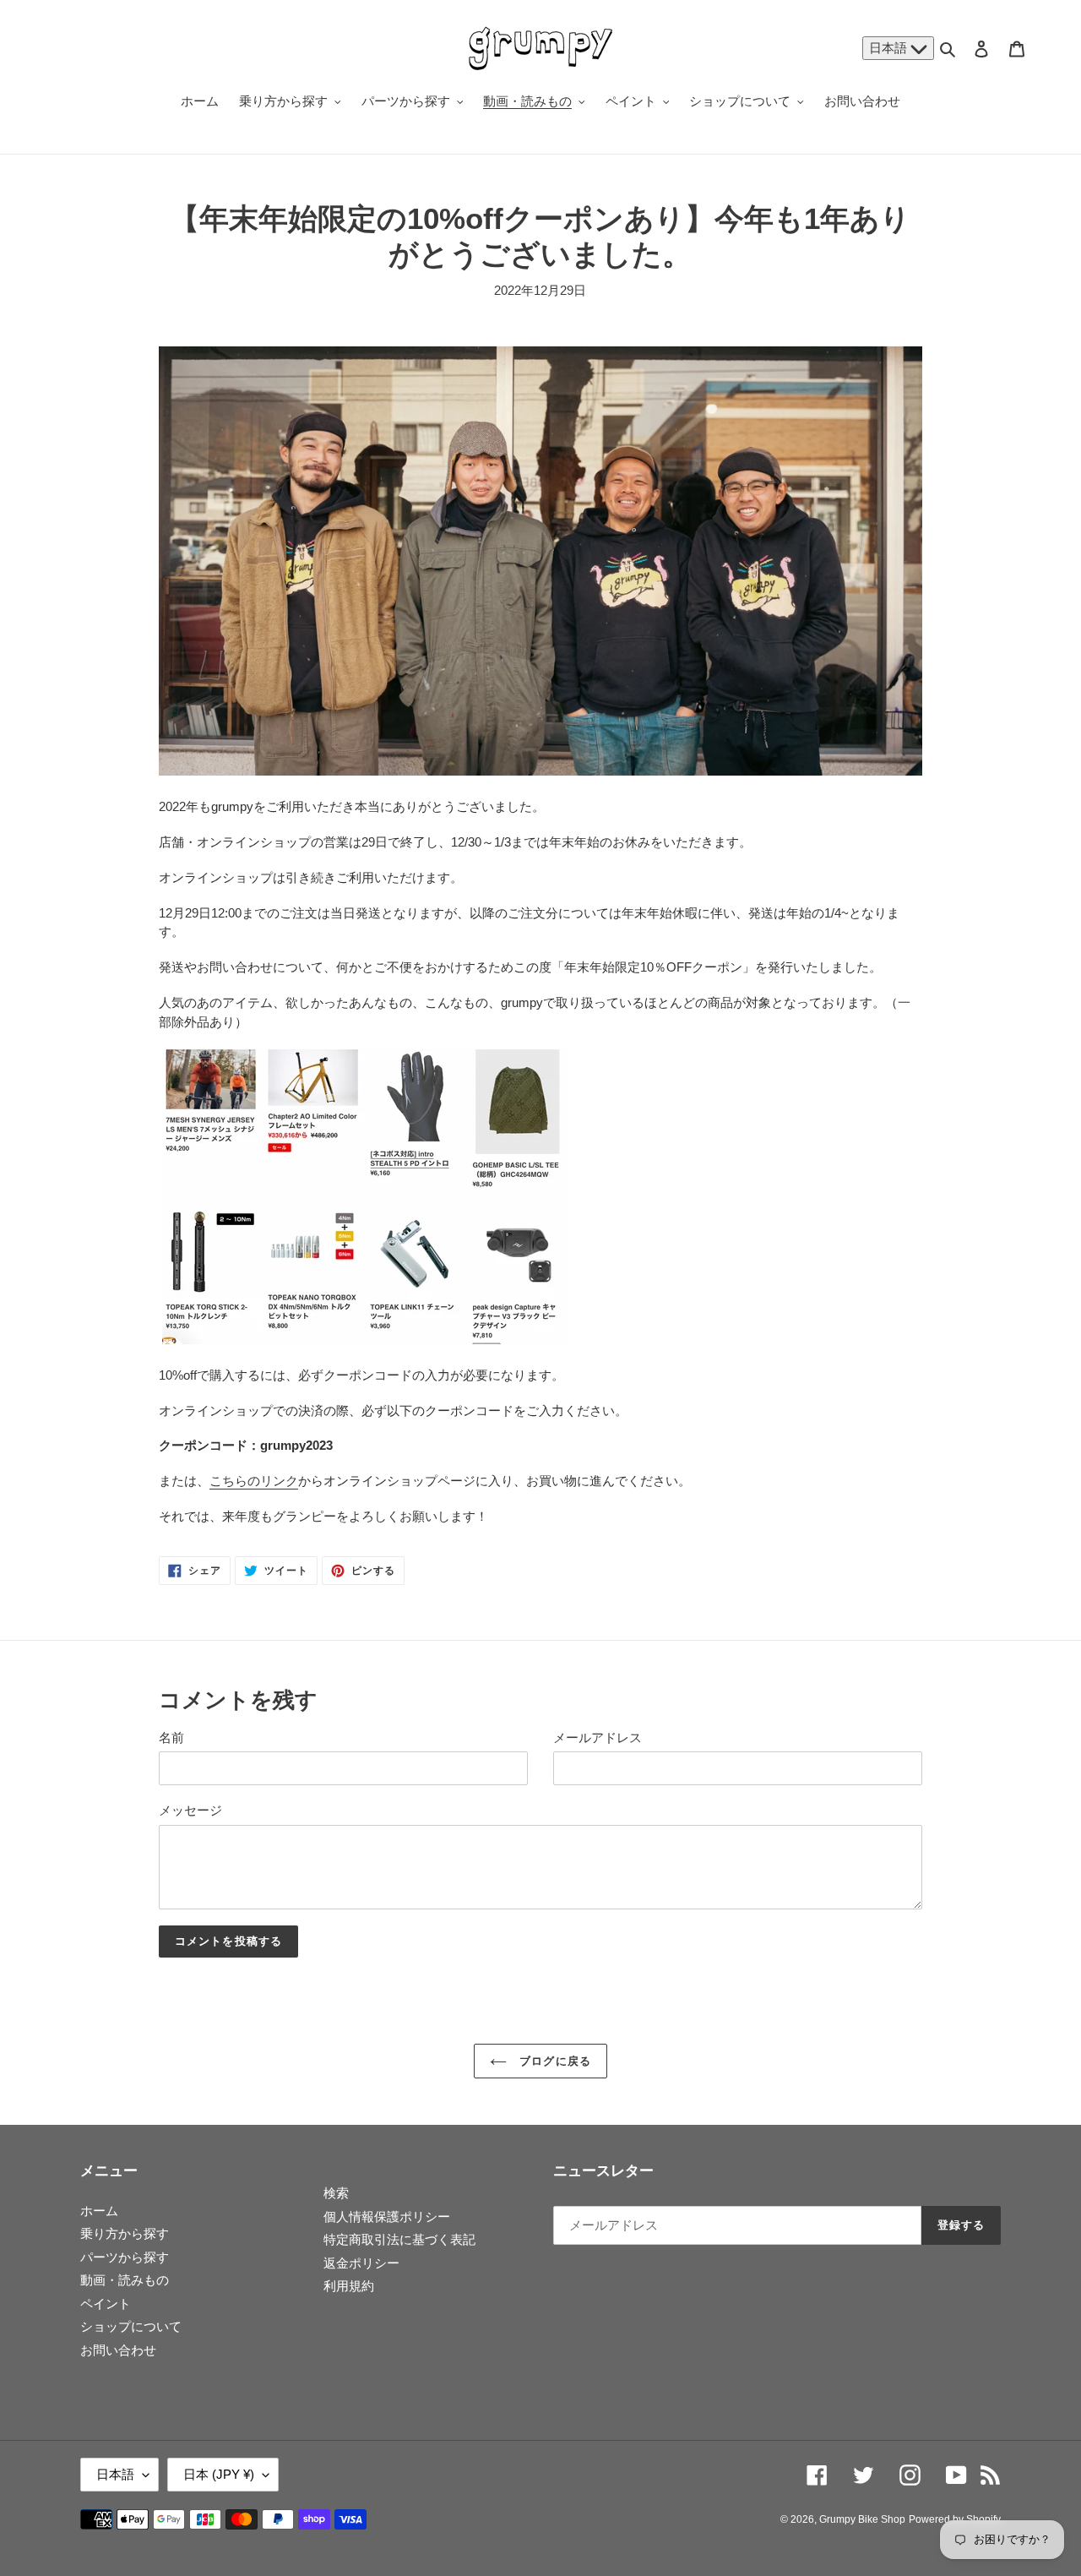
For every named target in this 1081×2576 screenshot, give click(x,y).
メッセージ (190, 1810)
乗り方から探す (125, 2233)
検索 (336, 2193)
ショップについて (131, 2326)
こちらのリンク (254, 1481)
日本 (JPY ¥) (219, 2474)
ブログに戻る (553, 2061)
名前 (171, 1737)
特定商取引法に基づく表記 (399, 2239)
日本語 (890, 48)
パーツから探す (125, 2257)
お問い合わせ (118, 2350)
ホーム (99, 2211)
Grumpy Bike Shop (862, 2519)
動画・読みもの (125, 2280)
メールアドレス (598, 1737)
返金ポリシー (361, 2263)
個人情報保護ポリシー (387, 2217)
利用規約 (349, 2286)
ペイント (106, 2304)
